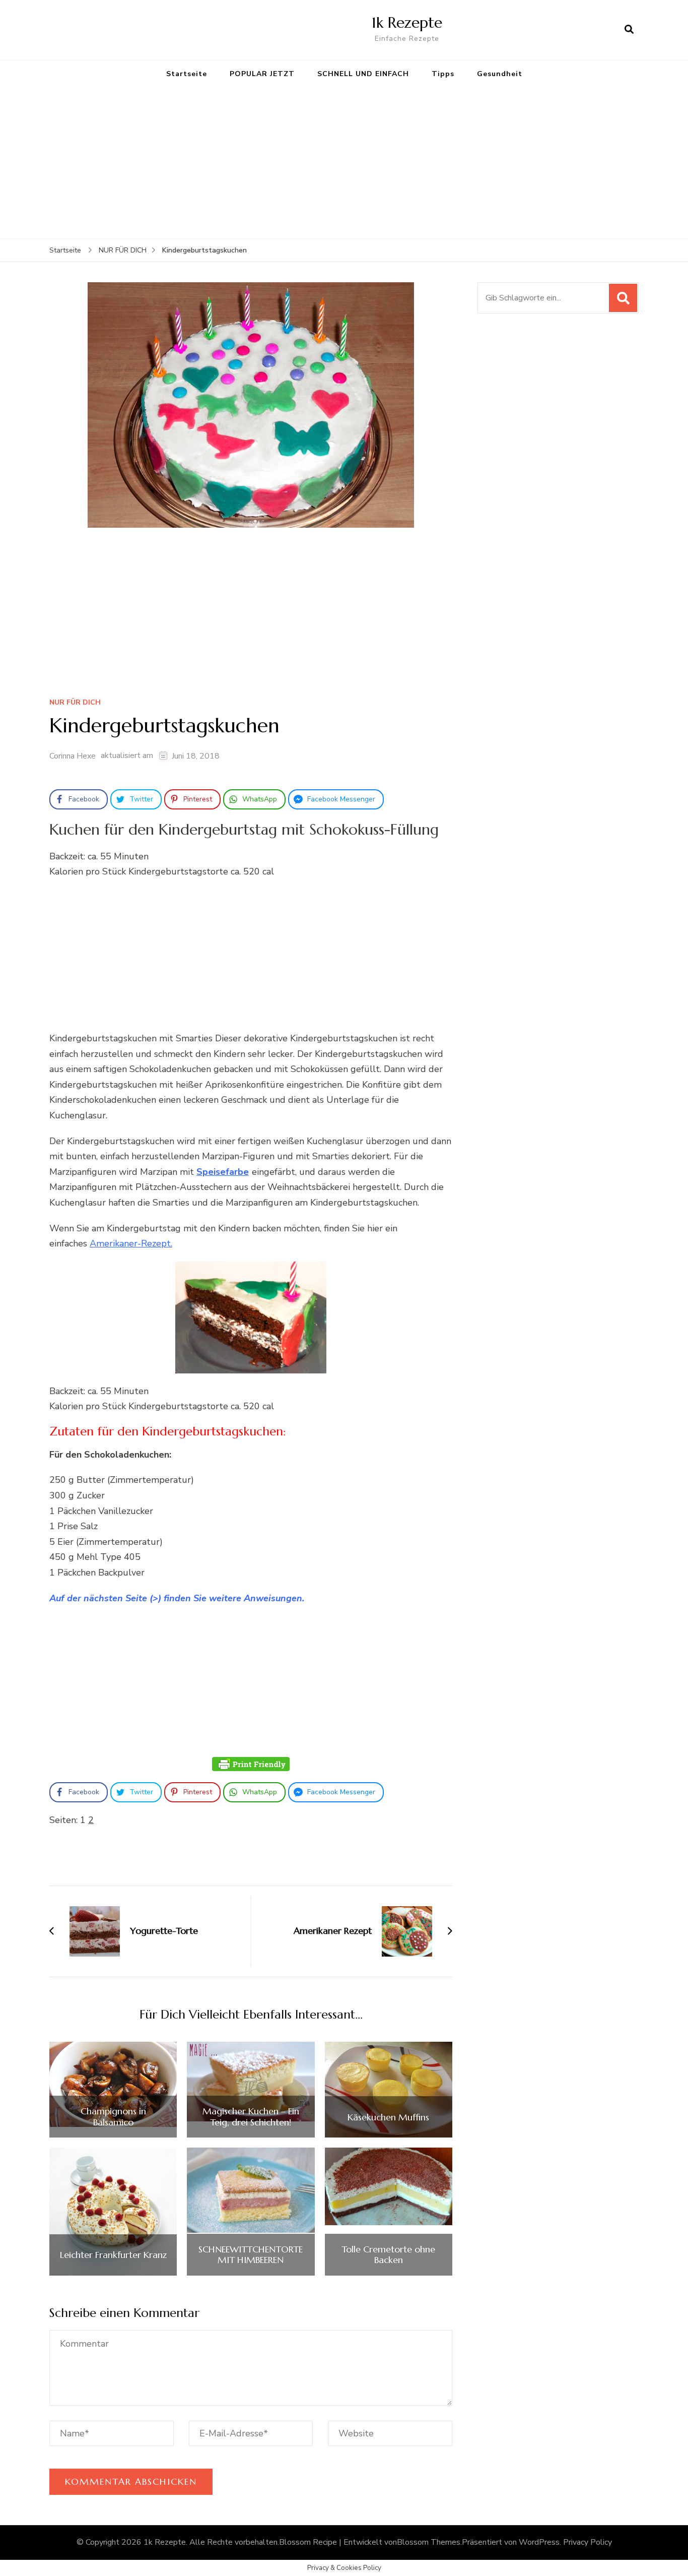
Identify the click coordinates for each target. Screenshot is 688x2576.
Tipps (443, 74)
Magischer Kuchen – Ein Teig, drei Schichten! (251, 2117)
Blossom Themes (429, 2542)
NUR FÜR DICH (75, 703)
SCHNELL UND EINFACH (363, 74)
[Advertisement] (344, 163)
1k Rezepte (407, 22)
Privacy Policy (588, 2542)
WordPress (539, 2542)
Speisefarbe (223, 1172)
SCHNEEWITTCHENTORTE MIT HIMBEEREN (251, 2255)
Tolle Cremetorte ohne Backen (388, 2255)
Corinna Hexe (73, 756)
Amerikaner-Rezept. (131, 1243)
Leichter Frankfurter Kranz (113, 2255)
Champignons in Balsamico (113, 2117)
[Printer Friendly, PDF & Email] (251, 1764)
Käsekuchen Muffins (388, 2117)
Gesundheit (500, 74)
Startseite (187, 74)
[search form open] (629, 30)
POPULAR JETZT (262, 74)
